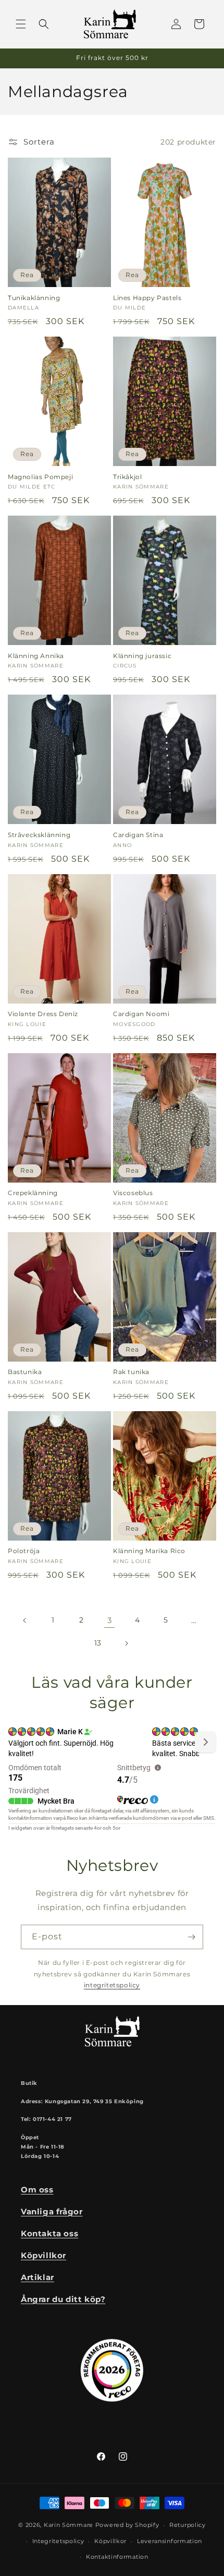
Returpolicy (188, 2525)
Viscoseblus (133, 1193)
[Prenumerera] (191, 1937)
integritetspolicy (112, 1985)
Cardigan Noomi (141, 1014)
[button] (21, 24)
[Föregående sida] (25, 1620)
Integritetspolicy (58, 2541)
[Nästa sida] (126, 1643)
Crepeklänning (33, 1193)
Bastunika (25, 1372)
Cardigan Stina (138, 835)
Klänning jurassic (142, 656)
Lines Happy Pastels (147, 298)
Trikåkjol (127, 477)
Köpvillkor (110, 2541)
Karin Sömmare (69, 2525)
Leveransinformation (170, 2541)
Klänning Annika (36, 656)
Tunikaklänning (34, 298)
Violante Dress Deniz (43, 1014)
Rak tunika (131, 1372)
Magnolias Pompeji (40, 477)
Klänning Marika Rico (149, 1551)
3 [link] (110, 1620)
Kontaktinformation (117, 2557)
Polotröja (24, 1551)
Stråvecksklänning (39, 835)
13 (98, 1643)
